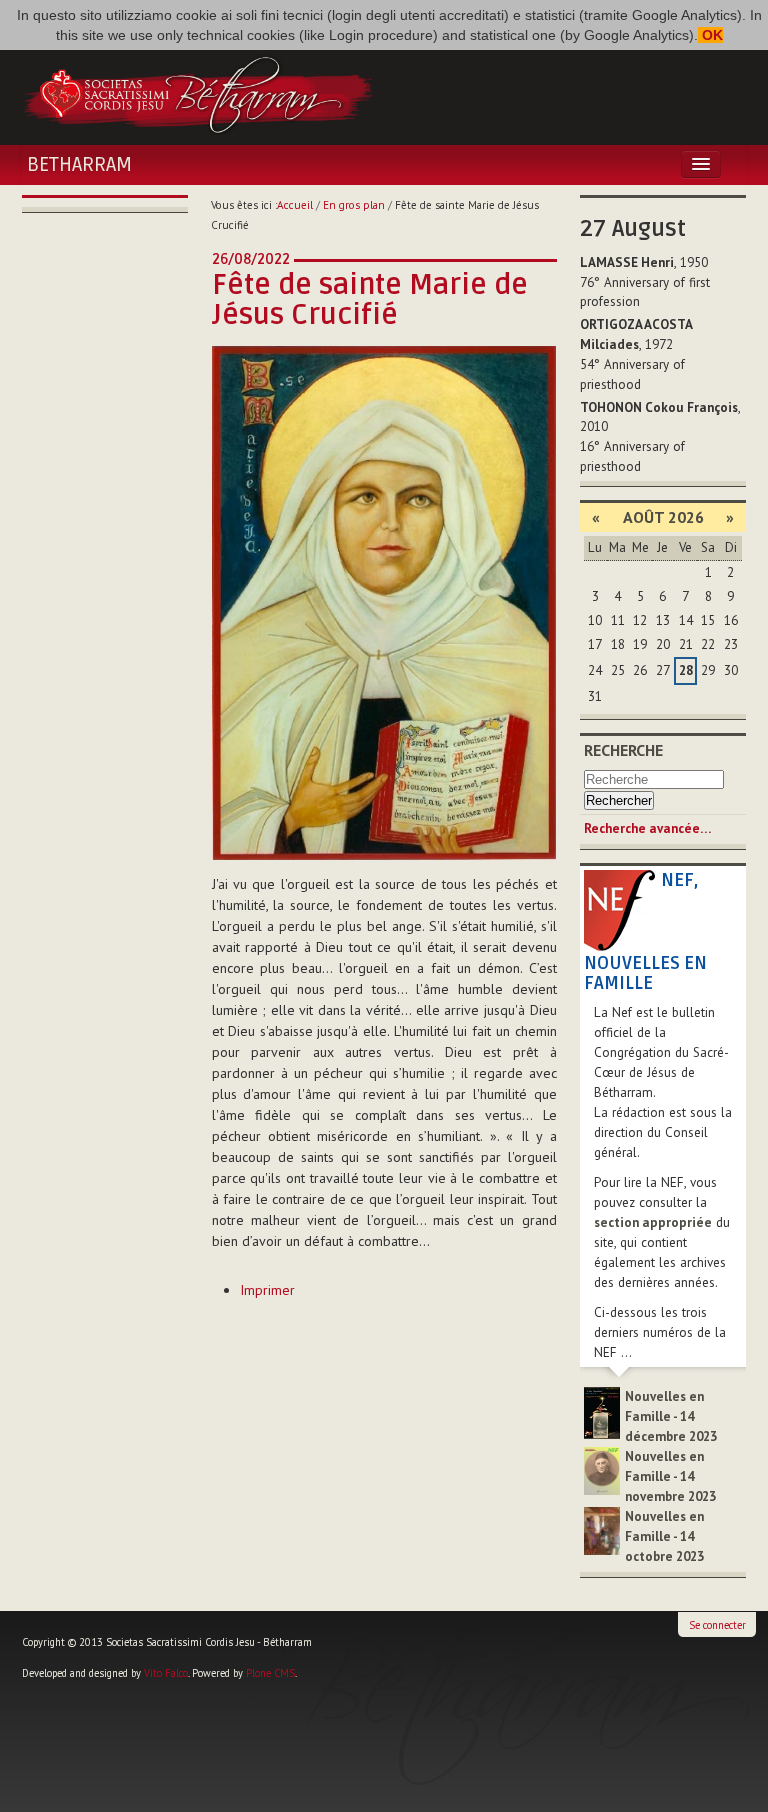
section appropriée (653, 1222)
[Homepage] (198, 93)
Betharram (79, 165)
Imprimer (267, 1290)
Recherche (623, 750)
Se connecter (717, 1625)
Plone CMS (270, 1673)
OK (710, 35)
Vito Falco (166, 1673)
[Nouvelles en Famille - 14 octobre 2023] (602, 1529)
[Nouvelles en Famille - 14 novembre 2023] (602, 1469)
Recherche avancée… (647, 828)
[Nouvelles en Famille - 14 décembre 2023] (602, 1411)
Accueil (295, 205)
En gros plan (354, 205)
